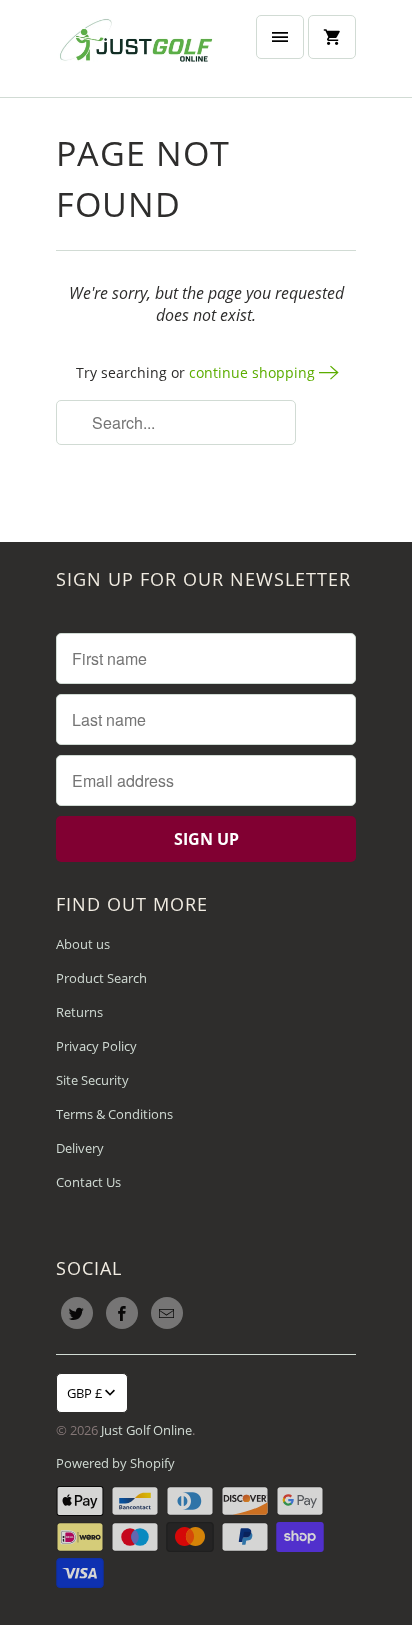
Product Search (101, 978)
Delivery (80, 1148)
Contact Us (88, 1182)
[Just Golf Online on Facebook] (122, 1313)
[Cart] (332, 37)
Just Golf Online (146, 1430)
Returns (79, 1012)
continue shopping (254, 372)
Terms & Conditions (114, 1114)
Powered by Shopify (115, 1463)
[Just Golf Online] (136, 48)
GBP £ (84, 1393)
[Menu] (280, 37)
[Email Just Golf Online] (167, 1313)
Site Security (92, 1080)
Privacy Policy (96, 1046)
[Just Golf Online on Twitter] (77, 1313)
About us (83, 944)
